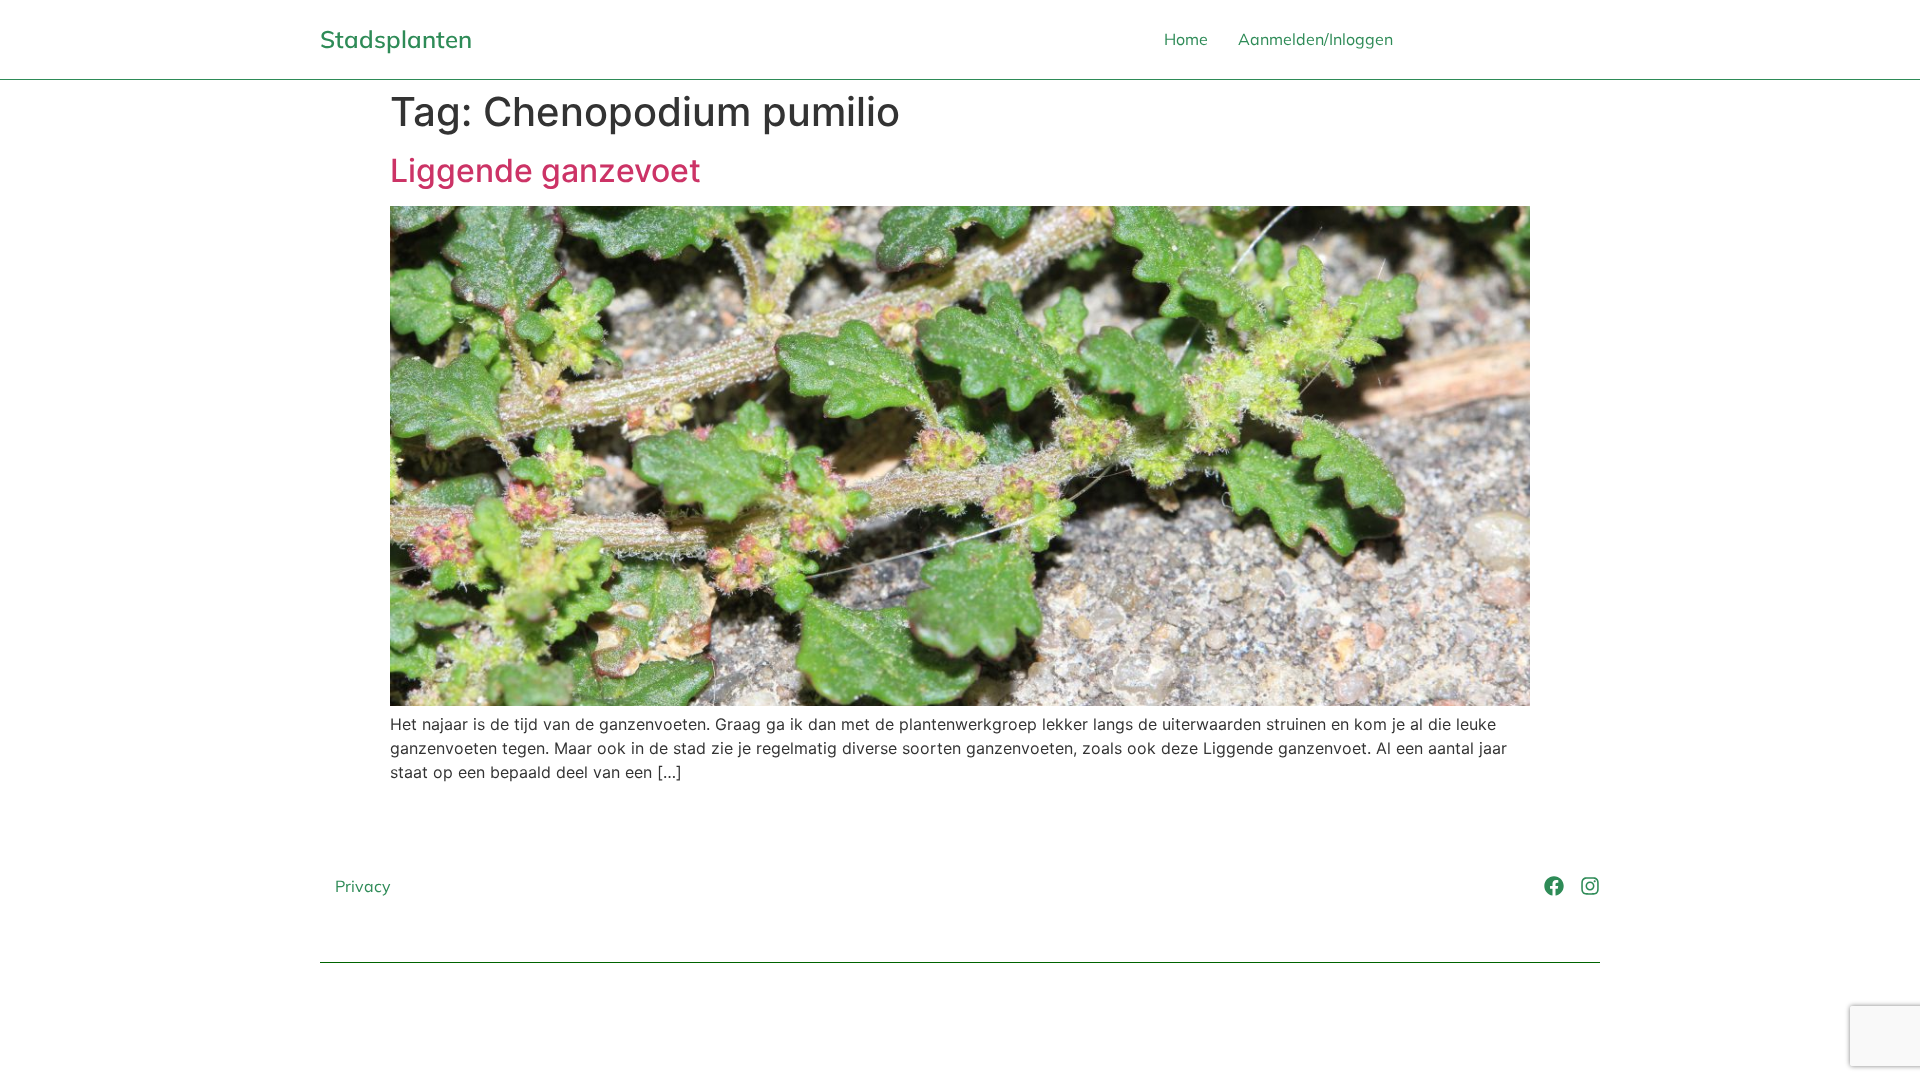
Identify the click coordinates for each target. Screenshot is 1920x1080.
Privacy (363, 886)
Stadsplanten (396, 39)
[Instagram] (1590, 886)
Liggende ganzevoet (545, 170)
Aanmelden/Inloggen (1315, 39)
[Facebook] (1554, 886)
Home (1186, 39)
